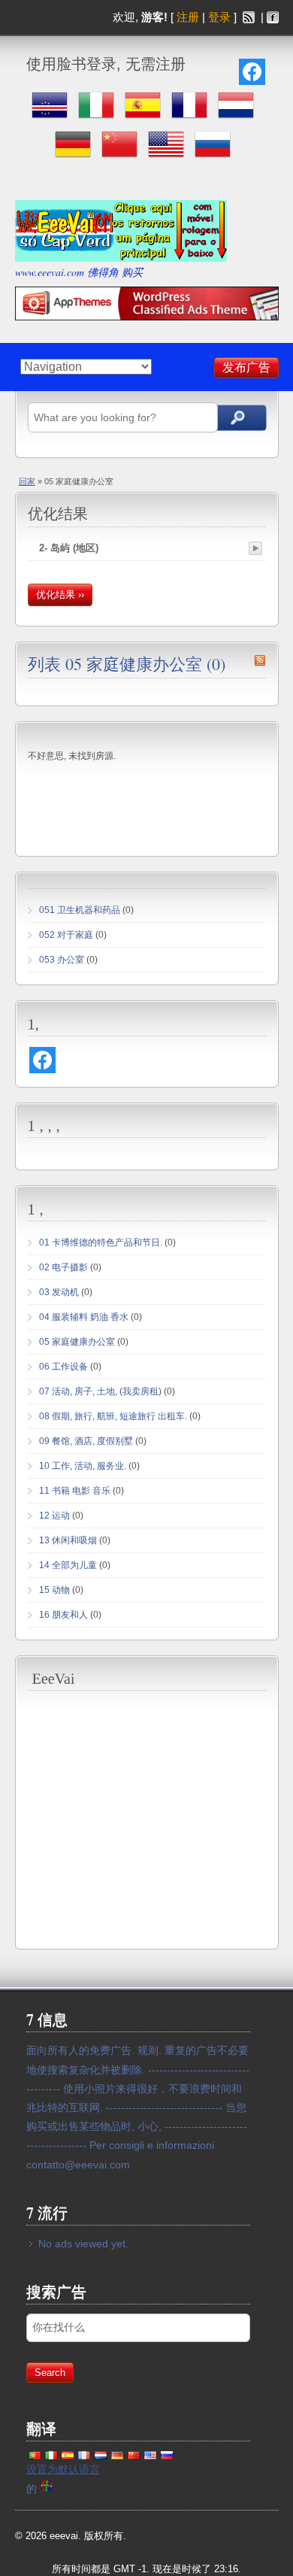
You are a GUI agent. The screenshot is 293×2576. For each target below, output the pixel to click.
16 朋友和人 (63, 1615)
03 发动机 (59, 1292)
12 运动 (54, 1516)
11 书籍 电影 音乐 (75, 1491)
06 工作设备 (63, 1367)
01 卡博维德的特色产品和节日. (101, 1242)
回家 (27, 481)
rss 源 (249, 17)
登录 (219, 17)
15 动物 (54, 1590)
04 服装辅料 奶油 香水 (84, 1317)
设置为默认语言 (63, 2469)
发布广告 (246, 367)
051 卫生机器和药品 (80, 910)
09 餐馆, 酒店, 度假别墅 (86, 1441)
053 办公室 (62, 960)
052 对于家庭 (66, 935)
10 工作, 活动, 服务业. (83, 1466)
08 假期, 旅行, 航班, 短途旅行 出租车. (113, 1416)
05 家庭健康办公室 (77, 1342)
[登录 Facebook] (252, 72)
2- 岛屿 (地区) (69, 548)
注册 (188, 17)
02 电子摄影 (63, 1267)
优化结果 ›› (60, 595)
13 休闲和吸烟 (68, 1540)
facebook (273, 17)
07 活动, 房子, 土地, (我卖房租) (100, 1391)
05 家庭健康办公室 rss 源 (260, 660)
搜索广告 (238, 418)
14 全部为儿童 (68, 1565)
